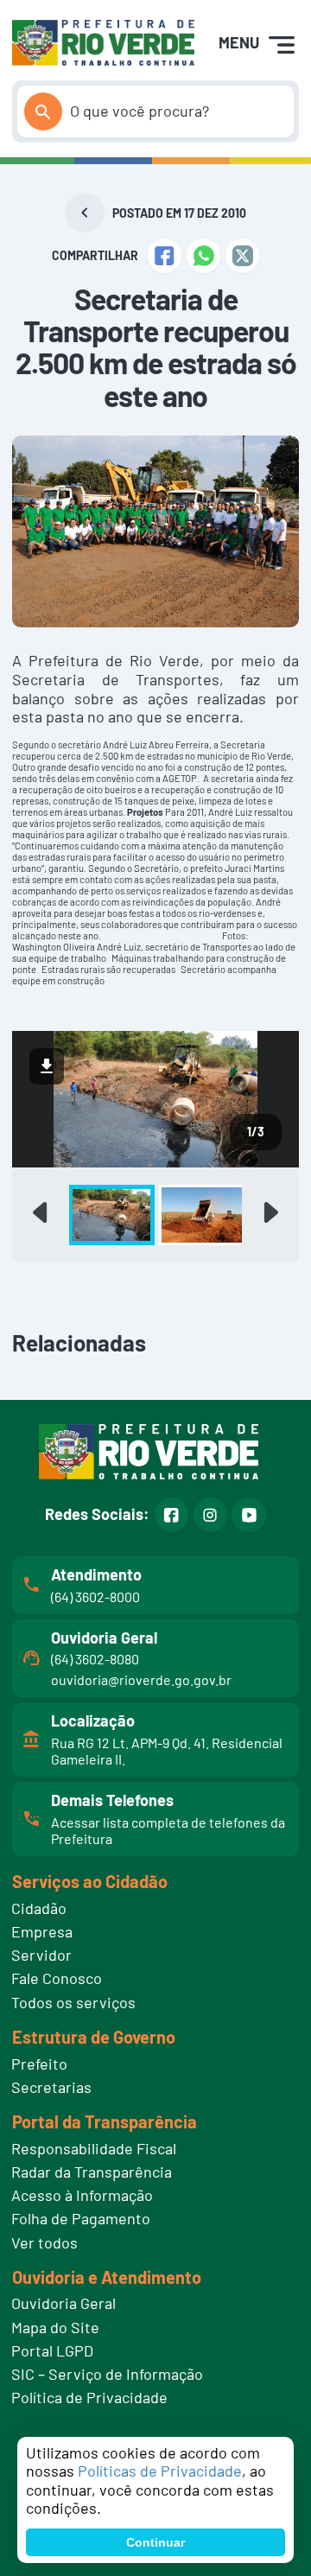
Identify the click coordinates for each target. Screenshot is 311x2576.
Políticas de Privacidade (160, 2471)
